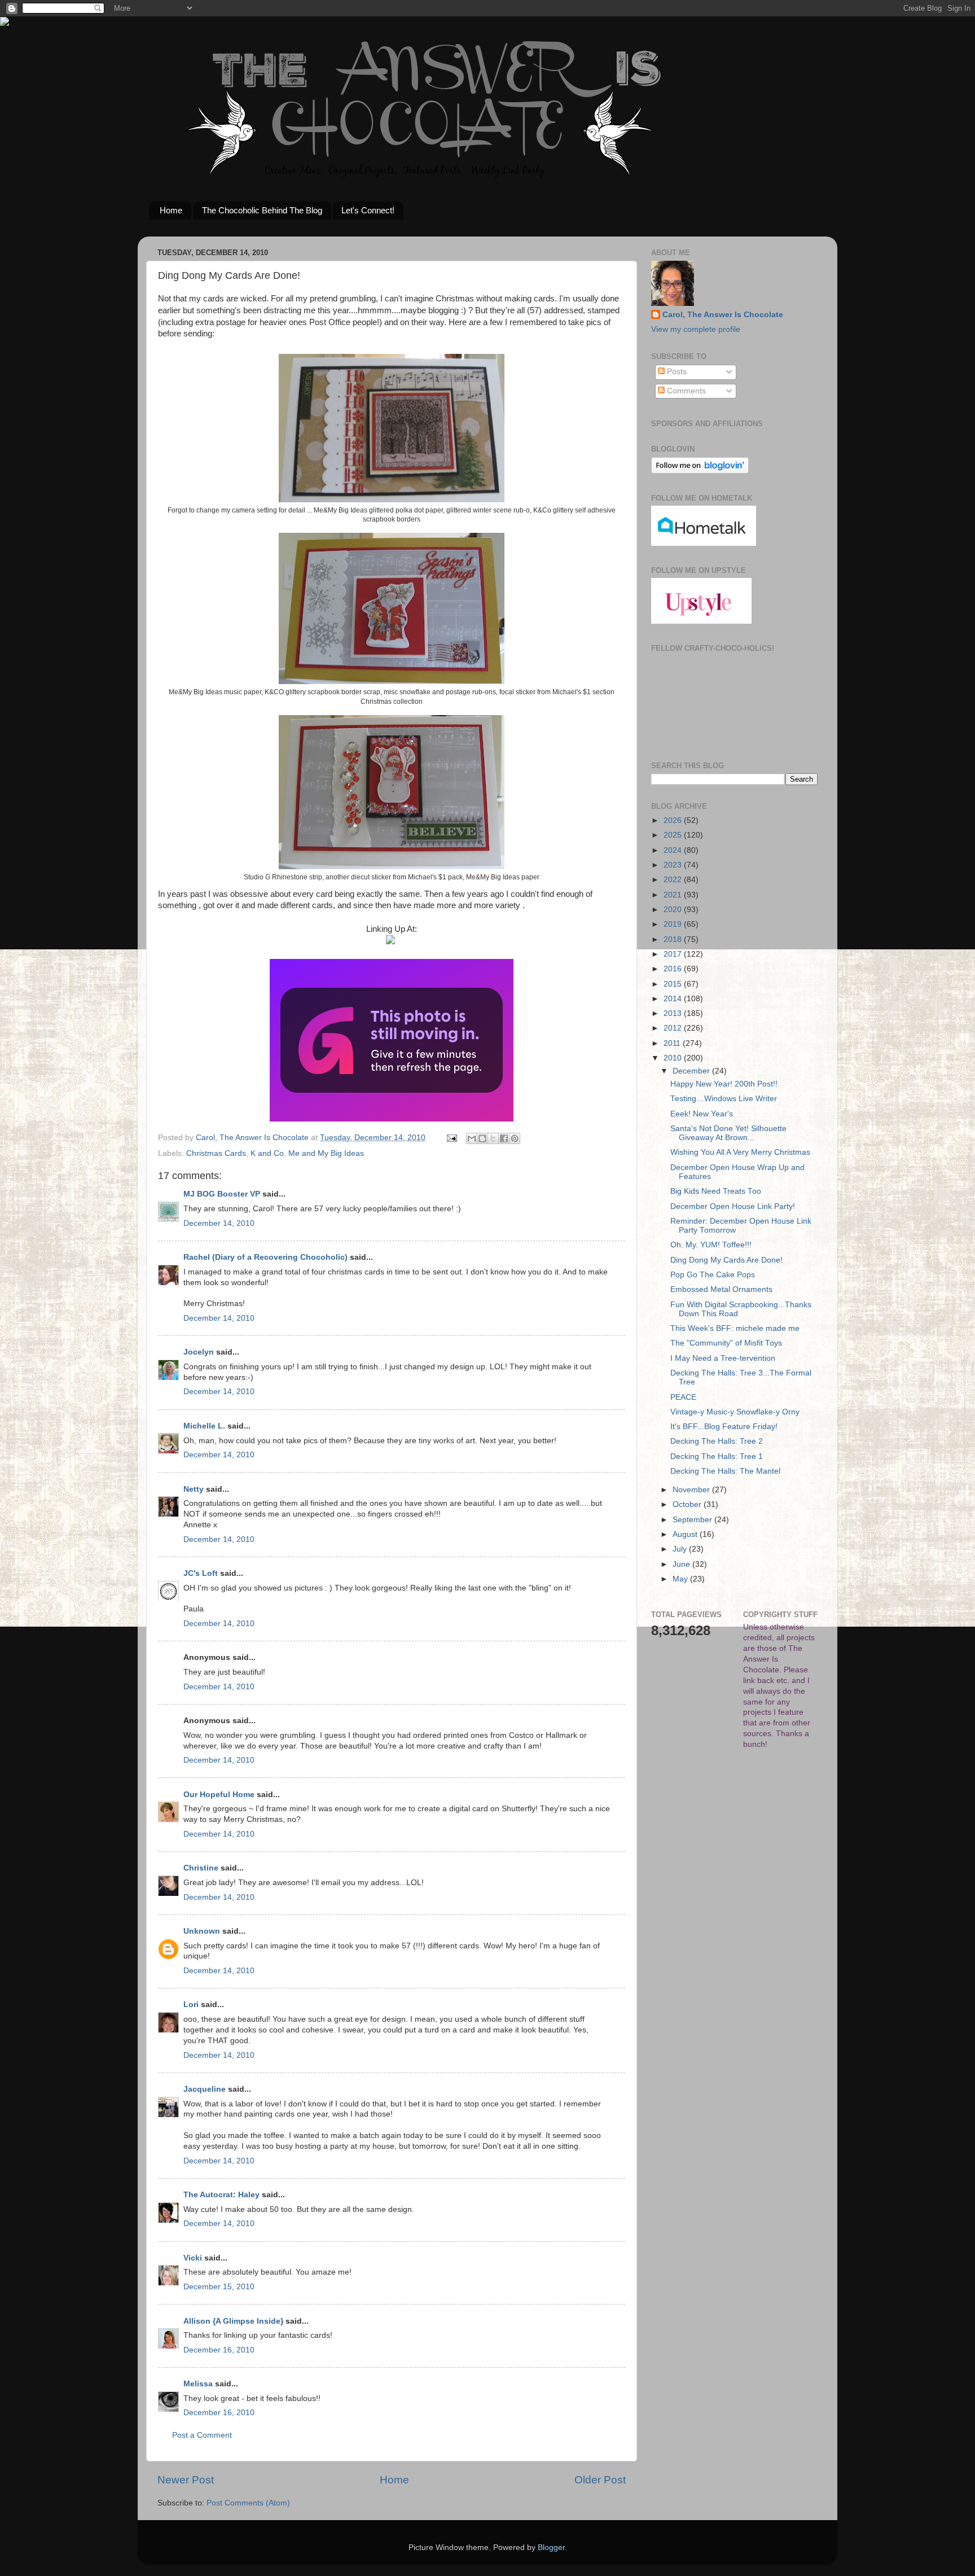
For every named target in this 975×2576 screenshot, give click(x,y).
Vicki (193, 2258)
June (682, 1564)
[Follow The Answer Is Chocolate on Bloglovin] (700, 471)
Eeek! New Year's (702, 1114)
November (692, 1490)
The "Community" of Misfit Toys (726, 1343)
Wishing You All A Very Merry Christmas (740, 1152)
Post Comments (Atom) (248, 2503)
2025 (674, 835)
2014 (674, 999)
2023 (674, 865)
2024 (674, 850)
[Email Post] (451, 1138)
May (681, 1579)
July (681, 1549)
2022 (674, 880)
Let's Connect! (368, 210)
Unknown (202, 1931)
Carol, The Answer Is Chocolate (723, 315)
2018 (674, 939)
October (688, 1504)
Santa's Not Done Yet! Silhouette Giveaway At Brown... (728, 1133)
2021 (674, 895)
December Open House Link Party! (733, 1206)
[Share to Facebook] (504, 1138)
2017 (674, 954)
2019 (674, 924)
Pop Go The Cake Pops (713, 1275)
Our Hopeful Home (219, 1795)
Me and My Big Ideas (326, 1153)
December (692, 1071)
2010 (674, 1058)
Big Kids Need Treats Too (716, 1191)
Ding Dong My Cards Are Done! (726, 1260)
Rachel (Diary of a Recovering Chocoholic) (265, 1257)
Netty (194, 1489)
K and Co (267, 1153)
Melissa (198, 2384)
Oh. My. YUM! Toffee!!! (711, 1245)
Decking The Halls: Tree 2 (717, 1441)
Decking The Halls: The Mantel (725, 1471)
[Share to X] (493, 1138)
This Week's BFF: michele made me (735, 1328)
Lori (191, 2005)
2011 (673, 1043)
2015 (674, 984)
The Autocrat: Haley (221, 2195)
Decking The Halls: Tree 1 (717, 1456)
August (686, 1534)
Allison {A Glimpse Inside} (233, 2321)
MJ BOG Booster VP (222, 1194)
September (693, 1520)
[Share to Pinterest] (515, 1138)
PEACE (683, 1397)
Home (171, 210)
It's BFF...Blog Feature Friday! (724, 1427)
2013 (674, 1013)
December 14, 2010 (219, 1223)
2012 (674, 1028)
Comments (685, 391)
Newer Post (186, 2480)
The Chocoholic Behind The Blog (262, 210)
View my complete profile (696, 329)
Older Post (600, 2480)
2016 (674, 969)
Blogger (551, 2547)
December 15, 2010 (219, 2287)
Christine (201, 1868)
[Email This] (472, 1138)
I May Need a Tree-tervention (723, 1358)
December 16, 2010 (219, 2350)
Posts (676, 372)
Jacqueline (205, 2089)
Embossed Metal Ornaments (721, 1289)
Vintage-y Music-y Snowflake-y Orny (735, 1412)
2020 (674, 910)
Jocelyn (199, 1352)
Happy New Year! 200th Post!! (724, 1084)
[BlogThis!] (482, 1138)
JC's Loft (201, 1573)
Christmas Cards (216, 1153)
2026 (674, 820)
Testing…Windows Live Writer (724, 1099)
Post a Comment (202, 2435)
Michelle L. (204, 1426)
